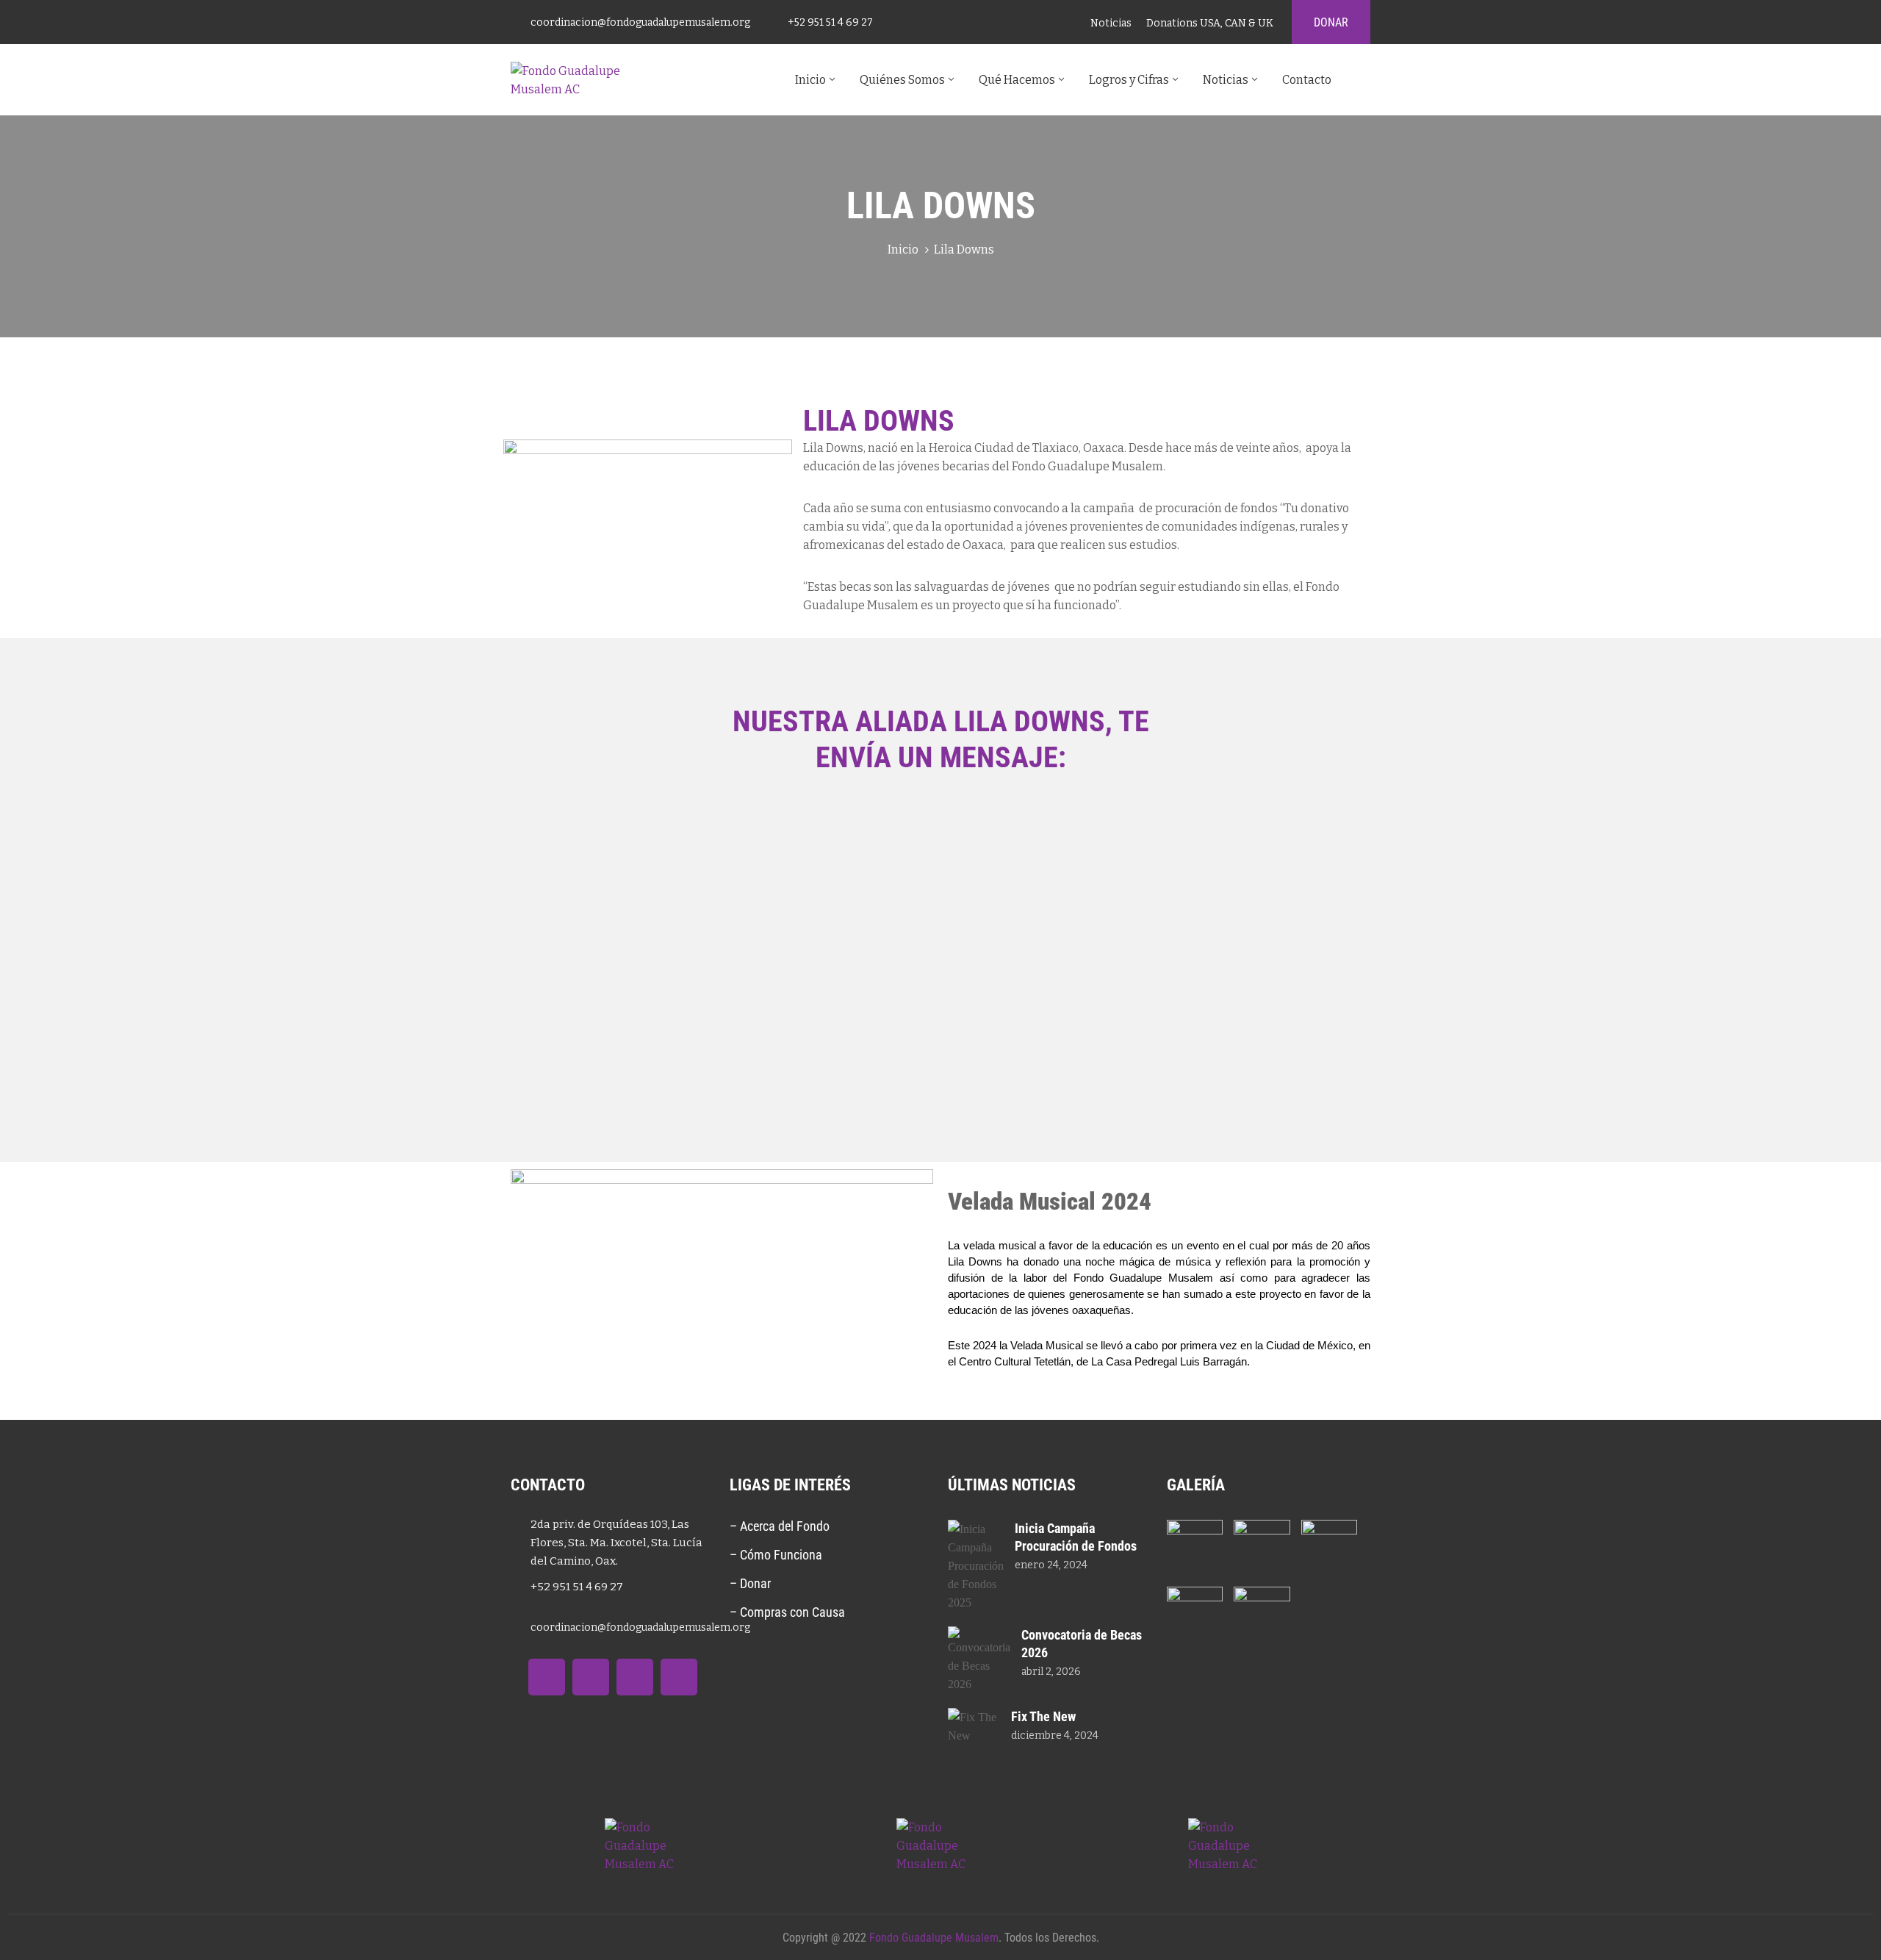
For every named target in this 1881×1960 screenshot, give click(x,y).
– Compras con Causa (787, 1612)
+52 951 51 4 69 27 (830, 22)
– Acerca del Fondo (780, 1526)
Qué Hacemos (1017, 80)
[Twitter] (591, 1677)
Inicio (810, 80)
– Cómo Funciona (777, 1555)
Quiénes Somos (902, 80)
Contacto (1307, 80)
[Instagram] (679, 1677)
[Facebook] (547, 1677)
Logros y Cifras (1129, 80)
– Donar (750, 1583)
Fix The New (1043, 1716)
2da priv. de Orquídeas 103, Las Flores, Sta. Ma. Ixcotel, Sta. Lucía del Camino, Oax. (616, 1543)
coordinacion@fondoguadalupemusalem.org (640, 22)
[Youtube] (635, 1677)
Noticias (1226, 80)
